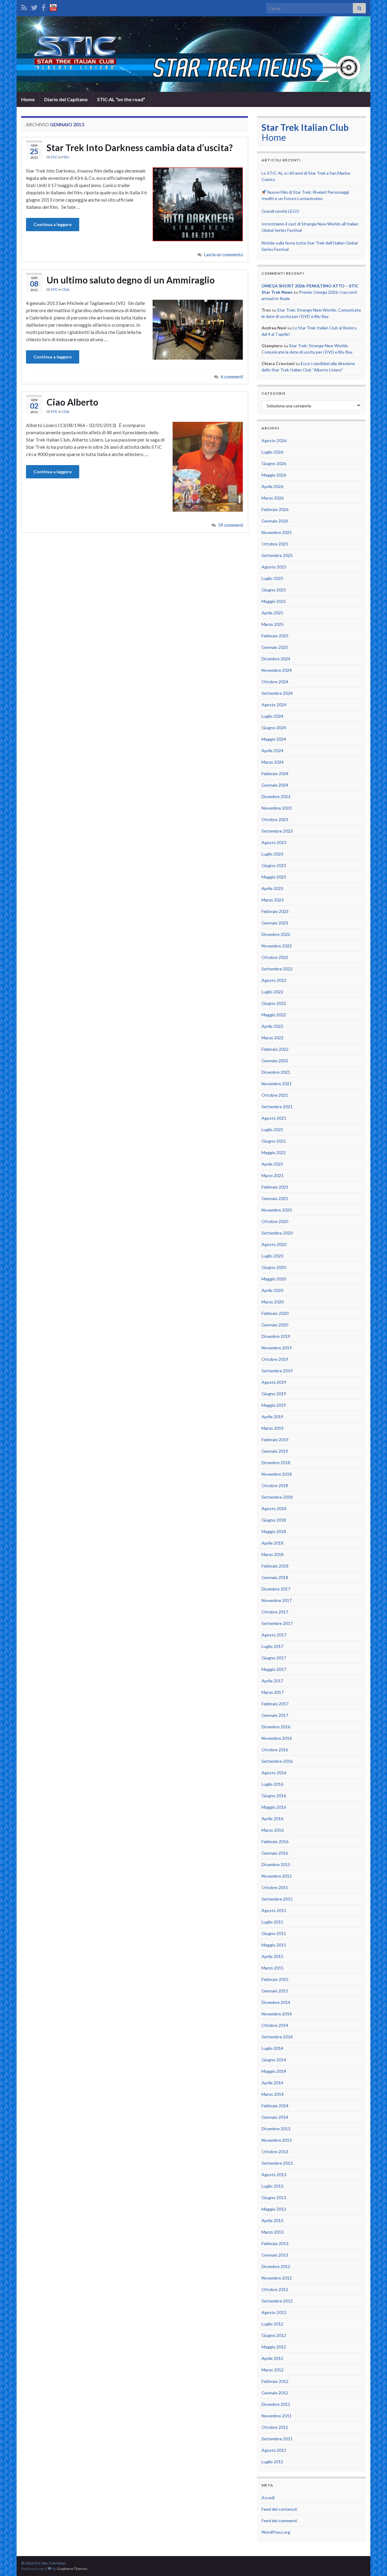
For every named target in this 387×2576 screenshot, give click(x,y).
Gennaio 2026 (275, 521)
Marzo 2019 (273, 1428)
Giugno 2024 (274, 728)
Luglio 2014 (272, 2048)
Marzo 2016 (273, 1830)
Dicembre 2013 (276, 2129)
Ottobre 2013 (275, 2152)
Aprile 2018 (272, 1543)
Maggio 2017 (274, 1669)
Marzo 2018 (273, 1554)
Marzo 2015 (273, 1968)
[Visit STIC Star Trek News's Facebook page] (44, 6)
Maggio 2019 (274, 1405)
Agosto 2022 (274, 980)
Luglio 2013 (272, 2186)
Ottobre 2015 (275, 1887)
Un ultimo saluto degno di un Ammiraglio (131, 280)
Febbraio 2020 (275, 1313)
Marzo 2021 (273, 1175)
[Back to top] (373, 2562)
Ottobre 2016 (275, 1750)
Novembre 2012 (277, 2278)
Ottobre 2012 (275, 2289)
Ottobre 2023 (275, 819)
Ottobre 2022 (275, 957)
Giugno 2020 (274, 1267)
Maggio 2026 (274, 475)
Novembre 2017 (277, 1600)
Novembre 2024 (277, 670)
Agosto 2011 (274, 2450)
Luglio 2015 (272, 1922)
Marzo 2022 (273, 1038)
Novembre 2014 (277, 2014)
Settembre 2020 (277, 1233)
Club (66, 289)
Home (28, 99)
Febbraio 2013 (275, 2243)
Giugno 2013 (274, 2197)
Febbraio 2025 (275, 636)
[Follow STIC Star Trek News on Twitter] (34, 6)
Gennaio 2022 (275, 1061)
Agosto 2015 (274, 1910)
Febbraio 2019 (275, 1440)
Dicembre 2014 (276, 2002)
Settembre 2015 (277, 1899)
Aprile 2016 (272, 1819)
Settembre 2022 (277, 969)
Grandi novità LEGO (280, 211)
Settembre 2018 (277, 1497)
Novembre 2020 (277, 1210)
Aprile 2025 (272, 613)
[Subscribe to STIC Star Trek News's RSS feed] (24, 6)
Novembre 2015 (277, 1876)
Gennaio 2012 (275, 2393)
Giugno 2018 (274, 1520)
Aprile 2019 (272, 1417)
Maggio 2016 (274, 1807)
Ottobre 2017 (275, 1612)
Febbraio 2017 (275, 1704)
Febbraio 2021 (275, 1187)
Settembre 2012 (277, 2301)
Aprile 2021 (272, 1164)
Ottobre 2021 (275, 1095)
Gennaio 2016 (275, 1853)
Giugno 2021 (274, 1141)
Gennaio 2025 (275, 647)
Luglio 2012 (272, 2324)
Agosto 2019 (274, 1382)
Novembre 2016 (277, 1738)
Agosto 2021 (274, 1118)
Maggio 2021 (274, 1152)
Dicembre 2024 (276, 659)
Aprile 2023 (272, 888)
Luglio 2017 (272, 1646)
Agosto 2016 (274, 1773)
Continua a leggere (53, 224)
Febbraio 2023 (275, 911)
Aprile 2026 (272, 486)
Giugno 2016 (274, 1796)
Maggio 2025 (274, 601)
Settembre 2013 (277, 2163)
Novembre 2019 (277, 1348)
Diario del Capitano (66, 99)
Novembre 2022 (277, 946)
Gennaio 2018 (275, 1577)
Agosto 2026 (274, 440)
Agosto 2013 (274, 2175)
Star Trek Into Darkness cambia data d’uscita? (140, 147)
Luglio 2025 (272, 578)
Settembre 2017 (277, 1623)
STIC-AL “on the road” (121, 99)
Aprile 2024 (272, 751)
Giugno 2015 (274, 1933)
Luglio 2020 (272, 1256)
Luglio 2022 (272, 992)
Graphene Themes (72, 2569)
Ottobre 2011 (275, 2427)
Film (66, 157)
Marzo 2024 (273, 762)
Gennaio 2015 (275, 1991)
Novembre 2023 (277, 808)
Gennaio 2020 (275, 1325)
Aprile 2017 (272, 1681)
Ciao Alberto (72, 402)
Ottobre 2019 (275, 1359)
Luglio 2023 (272, 854)
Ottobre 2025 (275, 544)
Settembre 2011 (277, 2439)
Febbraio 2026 (275, 509)
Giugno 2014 (274, 2060)
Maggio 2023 (274, 877)
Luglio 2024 (272, 716)
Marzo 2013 (273, 2232)
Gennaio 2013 (275, 2255)
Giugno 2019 (274, 1394)
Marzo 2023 (273, 900)
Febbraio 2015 (275, 1979)
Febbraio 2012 (275, 2381)
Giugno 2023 (274, 865)
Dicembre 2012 (276, 2266)
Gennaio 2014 (275, 2117)
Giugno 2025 (274, 590)
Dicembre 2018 (276, 1463)
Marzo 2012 (273, 2370)
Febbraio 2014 (275, 2106)
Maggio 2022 (274, 1015)
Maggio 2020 (274, 1279)
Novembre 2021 (277, 1084)
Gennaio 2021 (275, 1198)
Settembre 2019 (277, 1371)
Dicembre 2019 (276, 1336)
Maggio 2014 (274, 2071)
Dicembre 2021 (276, 1072)
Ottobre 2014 (275, 2025)
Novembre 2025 (277, 532)
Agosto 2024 (274, 705)
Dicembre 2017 (276, 1589)
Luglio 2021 (272, 1129)
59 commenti (231, 525)
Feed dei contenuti (279, 2509)
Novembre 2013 (277, 2140)
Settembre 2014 (277, 2037)
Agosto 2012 (274, 2312)
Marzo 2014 (273, 2094)
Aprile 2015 (272, 1956)
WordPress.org (276, 2532)
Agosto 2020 (274, 1244)
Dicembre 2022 (276, 934)
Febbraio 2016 (275, 1841)
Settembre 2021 (277, 1107)
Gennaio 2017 (275, 1715)
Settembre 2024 (277, 693)
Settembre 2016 (277, 1761)
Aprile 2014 (272, 2083)
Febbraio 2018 (275, 1566)
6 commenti (232, 377)
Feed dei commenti (279, 2521)
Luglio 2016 (272, 1784)
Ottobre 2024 (275, 682)
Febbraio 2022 (275, 1049)
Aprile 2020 (272, 1290)
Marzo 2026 (273, 498)
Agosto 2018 (274, 1508)
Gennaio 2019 (275, 1451)
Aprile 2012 (272, 2358)
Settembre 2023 (277, 831)
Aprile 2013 (272, 2220)
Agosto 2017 (274, 1635)
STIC (54, 157)
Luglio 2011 (272, 2462)
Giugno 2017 (274, 1658)
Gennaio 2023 (275, 923)
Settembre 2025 (277, 555)
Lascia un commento (224, 255)
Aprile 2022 (272, 1026)
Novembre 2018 (277, 1474)
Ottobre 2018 (275, 1485)
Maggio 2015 (274, 1945)
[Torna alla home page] (193, 54)
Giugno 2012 (274, 2335)
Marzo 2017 (273, 1692)
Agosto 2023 (274, 842)
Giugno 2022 (274, 1003)
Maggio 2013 (274, 2209)
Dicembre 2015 (276, 1864)
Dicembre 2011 (276, 2404)
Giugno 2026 (274, 463)
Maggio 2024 (274, 739)
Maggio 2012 (274, 2347)
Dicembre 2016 (276, 1727)
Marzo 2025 (273, 624)
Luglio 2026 (272, 452)
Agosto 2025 (274, 567)
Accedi (268, 2498)
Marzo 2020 (273, 1302)
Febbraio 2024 (275, 773)
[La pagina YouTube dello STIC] (53, 6)
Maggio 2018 (274, 1531)
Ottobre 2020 (275, 1221)
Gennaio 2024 (275, 785)
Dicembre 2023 (276, 796)
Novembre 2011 (277, 2416)
